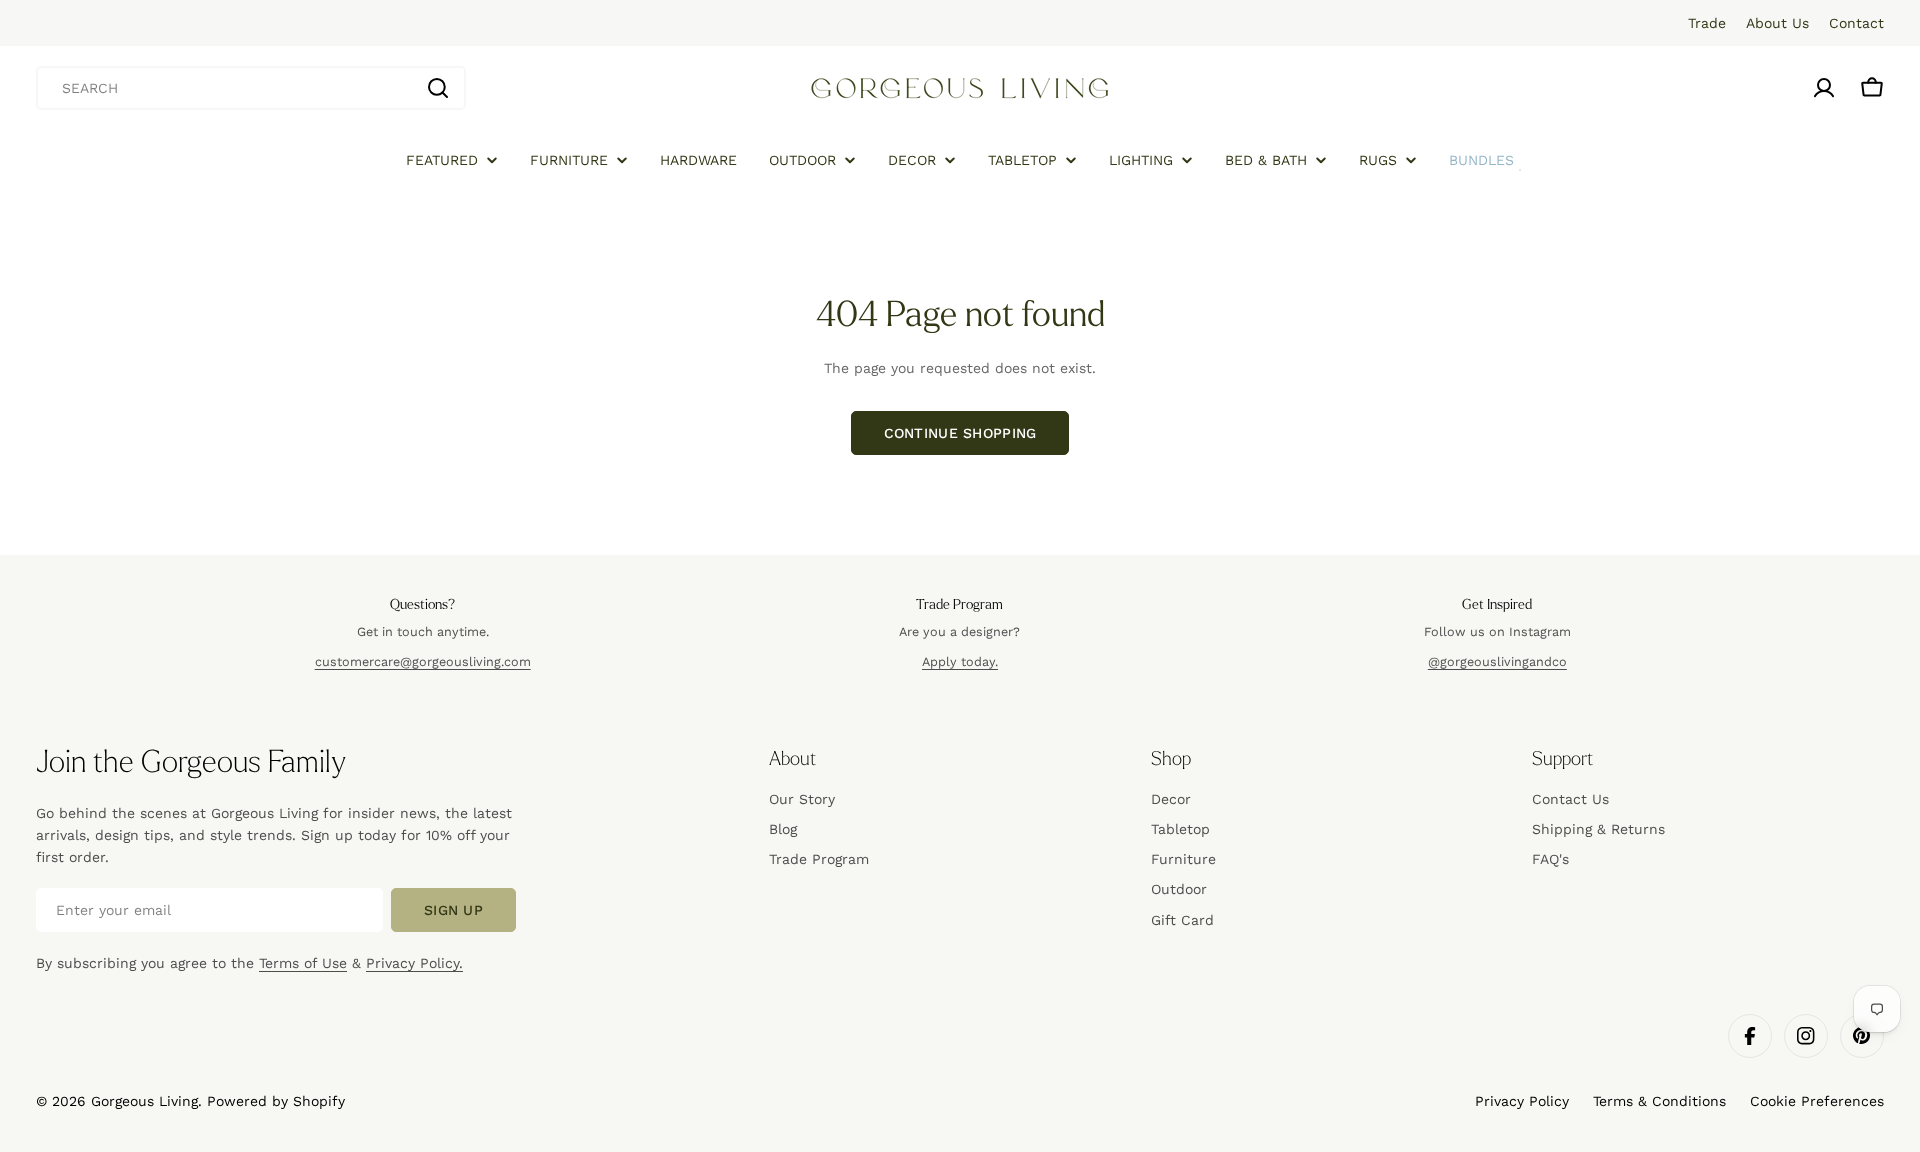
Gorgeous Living (144, 1101)
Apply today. (960, 661)
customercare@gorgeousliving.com (423, 661)
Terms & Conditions (1659, 1101)
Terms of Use (303, 963)
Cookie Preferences (1817, 1101)
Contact (1856, 23)
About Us (1777, 23)
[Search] (438, 88)
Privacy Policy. (414, 963)
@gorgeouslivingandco (1497, 661)
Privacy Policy (1522, 1101)
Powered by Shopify (276, 1101)
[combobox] (251, 88)
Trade (1707, 23)
